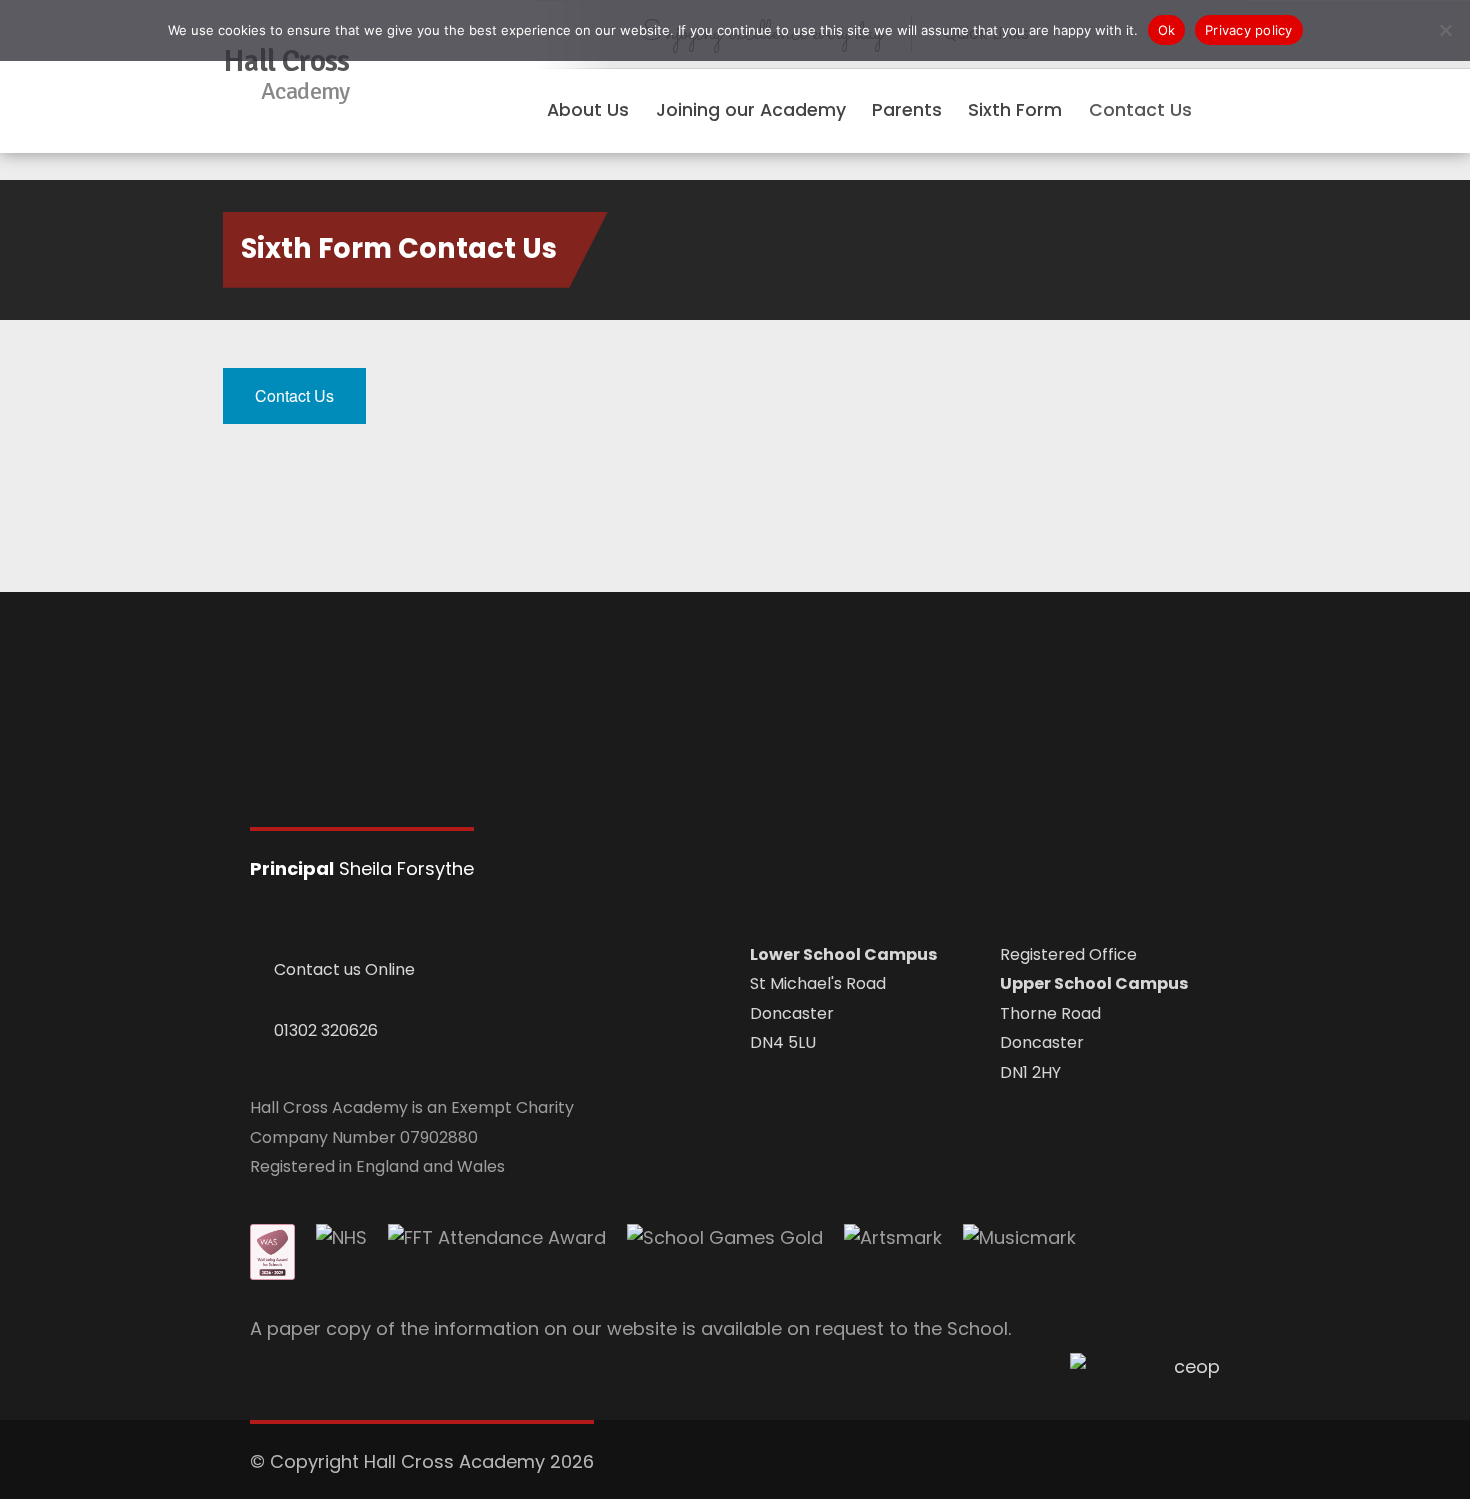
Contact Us (1140, 110)
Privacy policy (1249, 30)
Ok (1167, 30)
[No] (1445, 30)
